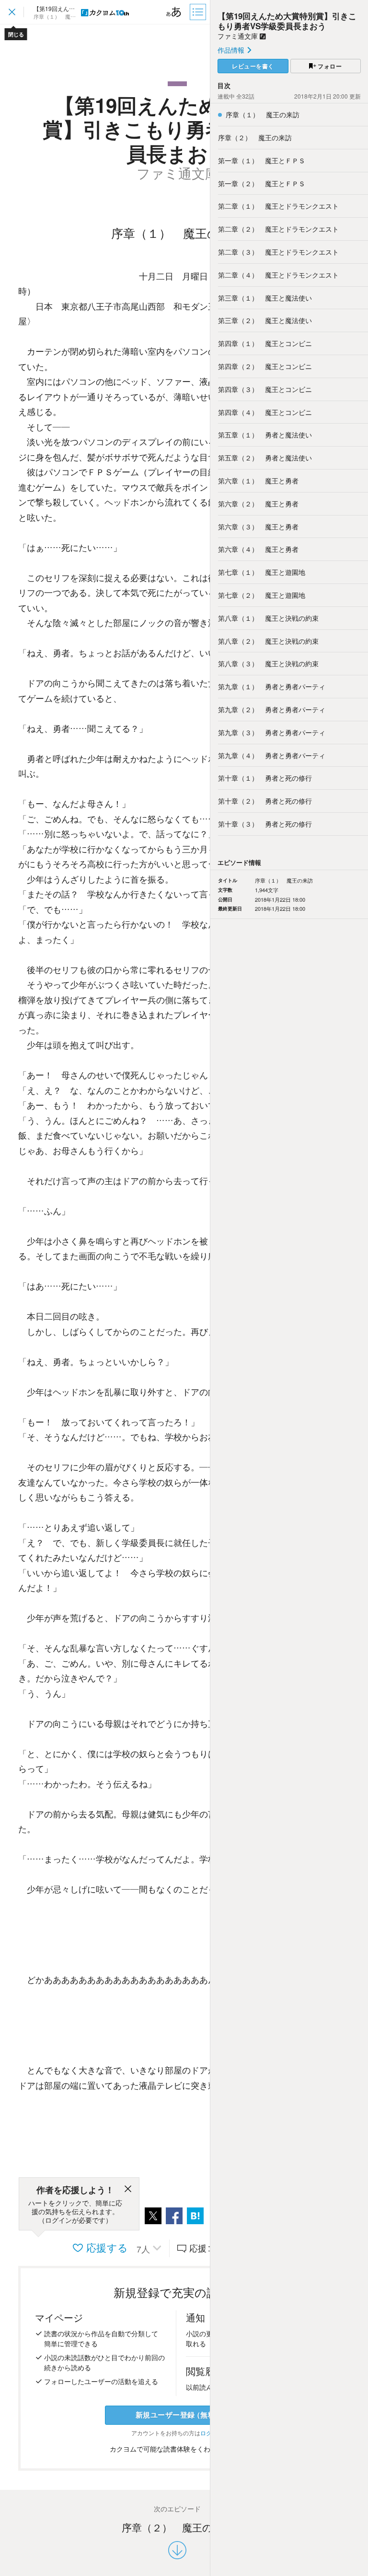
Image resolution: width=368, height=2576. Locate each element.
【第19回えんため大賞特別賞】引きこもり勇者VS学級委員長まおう (287, 21)
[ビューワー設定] (174, 12)
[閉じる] (128, 2190)
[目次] (199, 12)
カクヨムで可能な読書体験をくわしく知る (174, 2449)
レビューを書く (253, 66)
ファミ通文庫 (239, 36)
